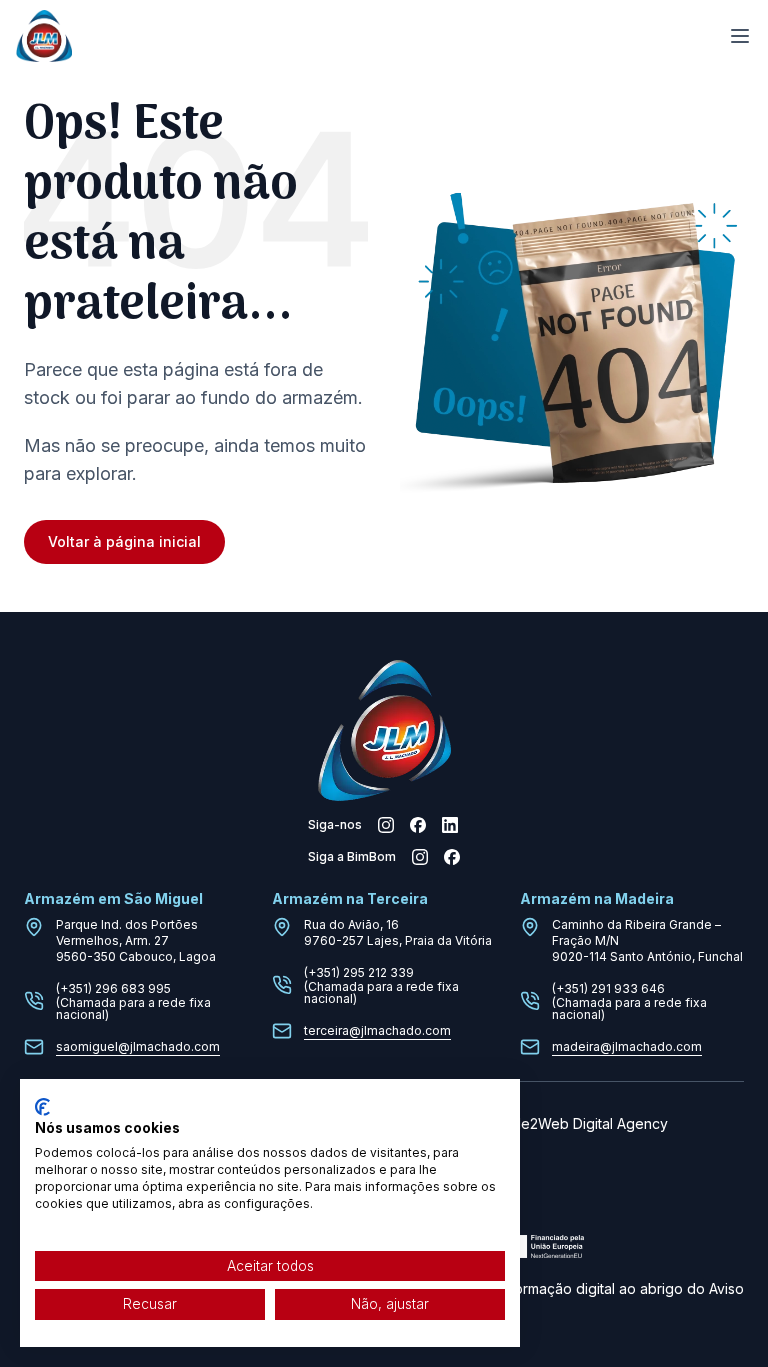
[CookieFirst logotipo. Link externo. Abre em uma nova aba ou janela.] (42, 1107)
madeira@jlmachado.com (627, 1046)
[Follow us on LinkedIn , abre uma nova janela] (450, 825)
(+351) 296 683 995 (113, 988)
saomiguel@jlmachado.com (138, 1046)
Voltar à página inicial (124, 541)
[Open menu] (740, 36)
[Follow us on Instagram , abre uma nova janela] (386, 825)
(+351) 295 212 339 (359, 972)
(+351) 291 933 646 (608, 988)
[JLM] (44, 36)
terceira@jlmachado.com (377, 1030)
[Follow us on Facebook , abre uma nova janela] (418, 825)
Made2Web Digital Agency (580, 1123)
